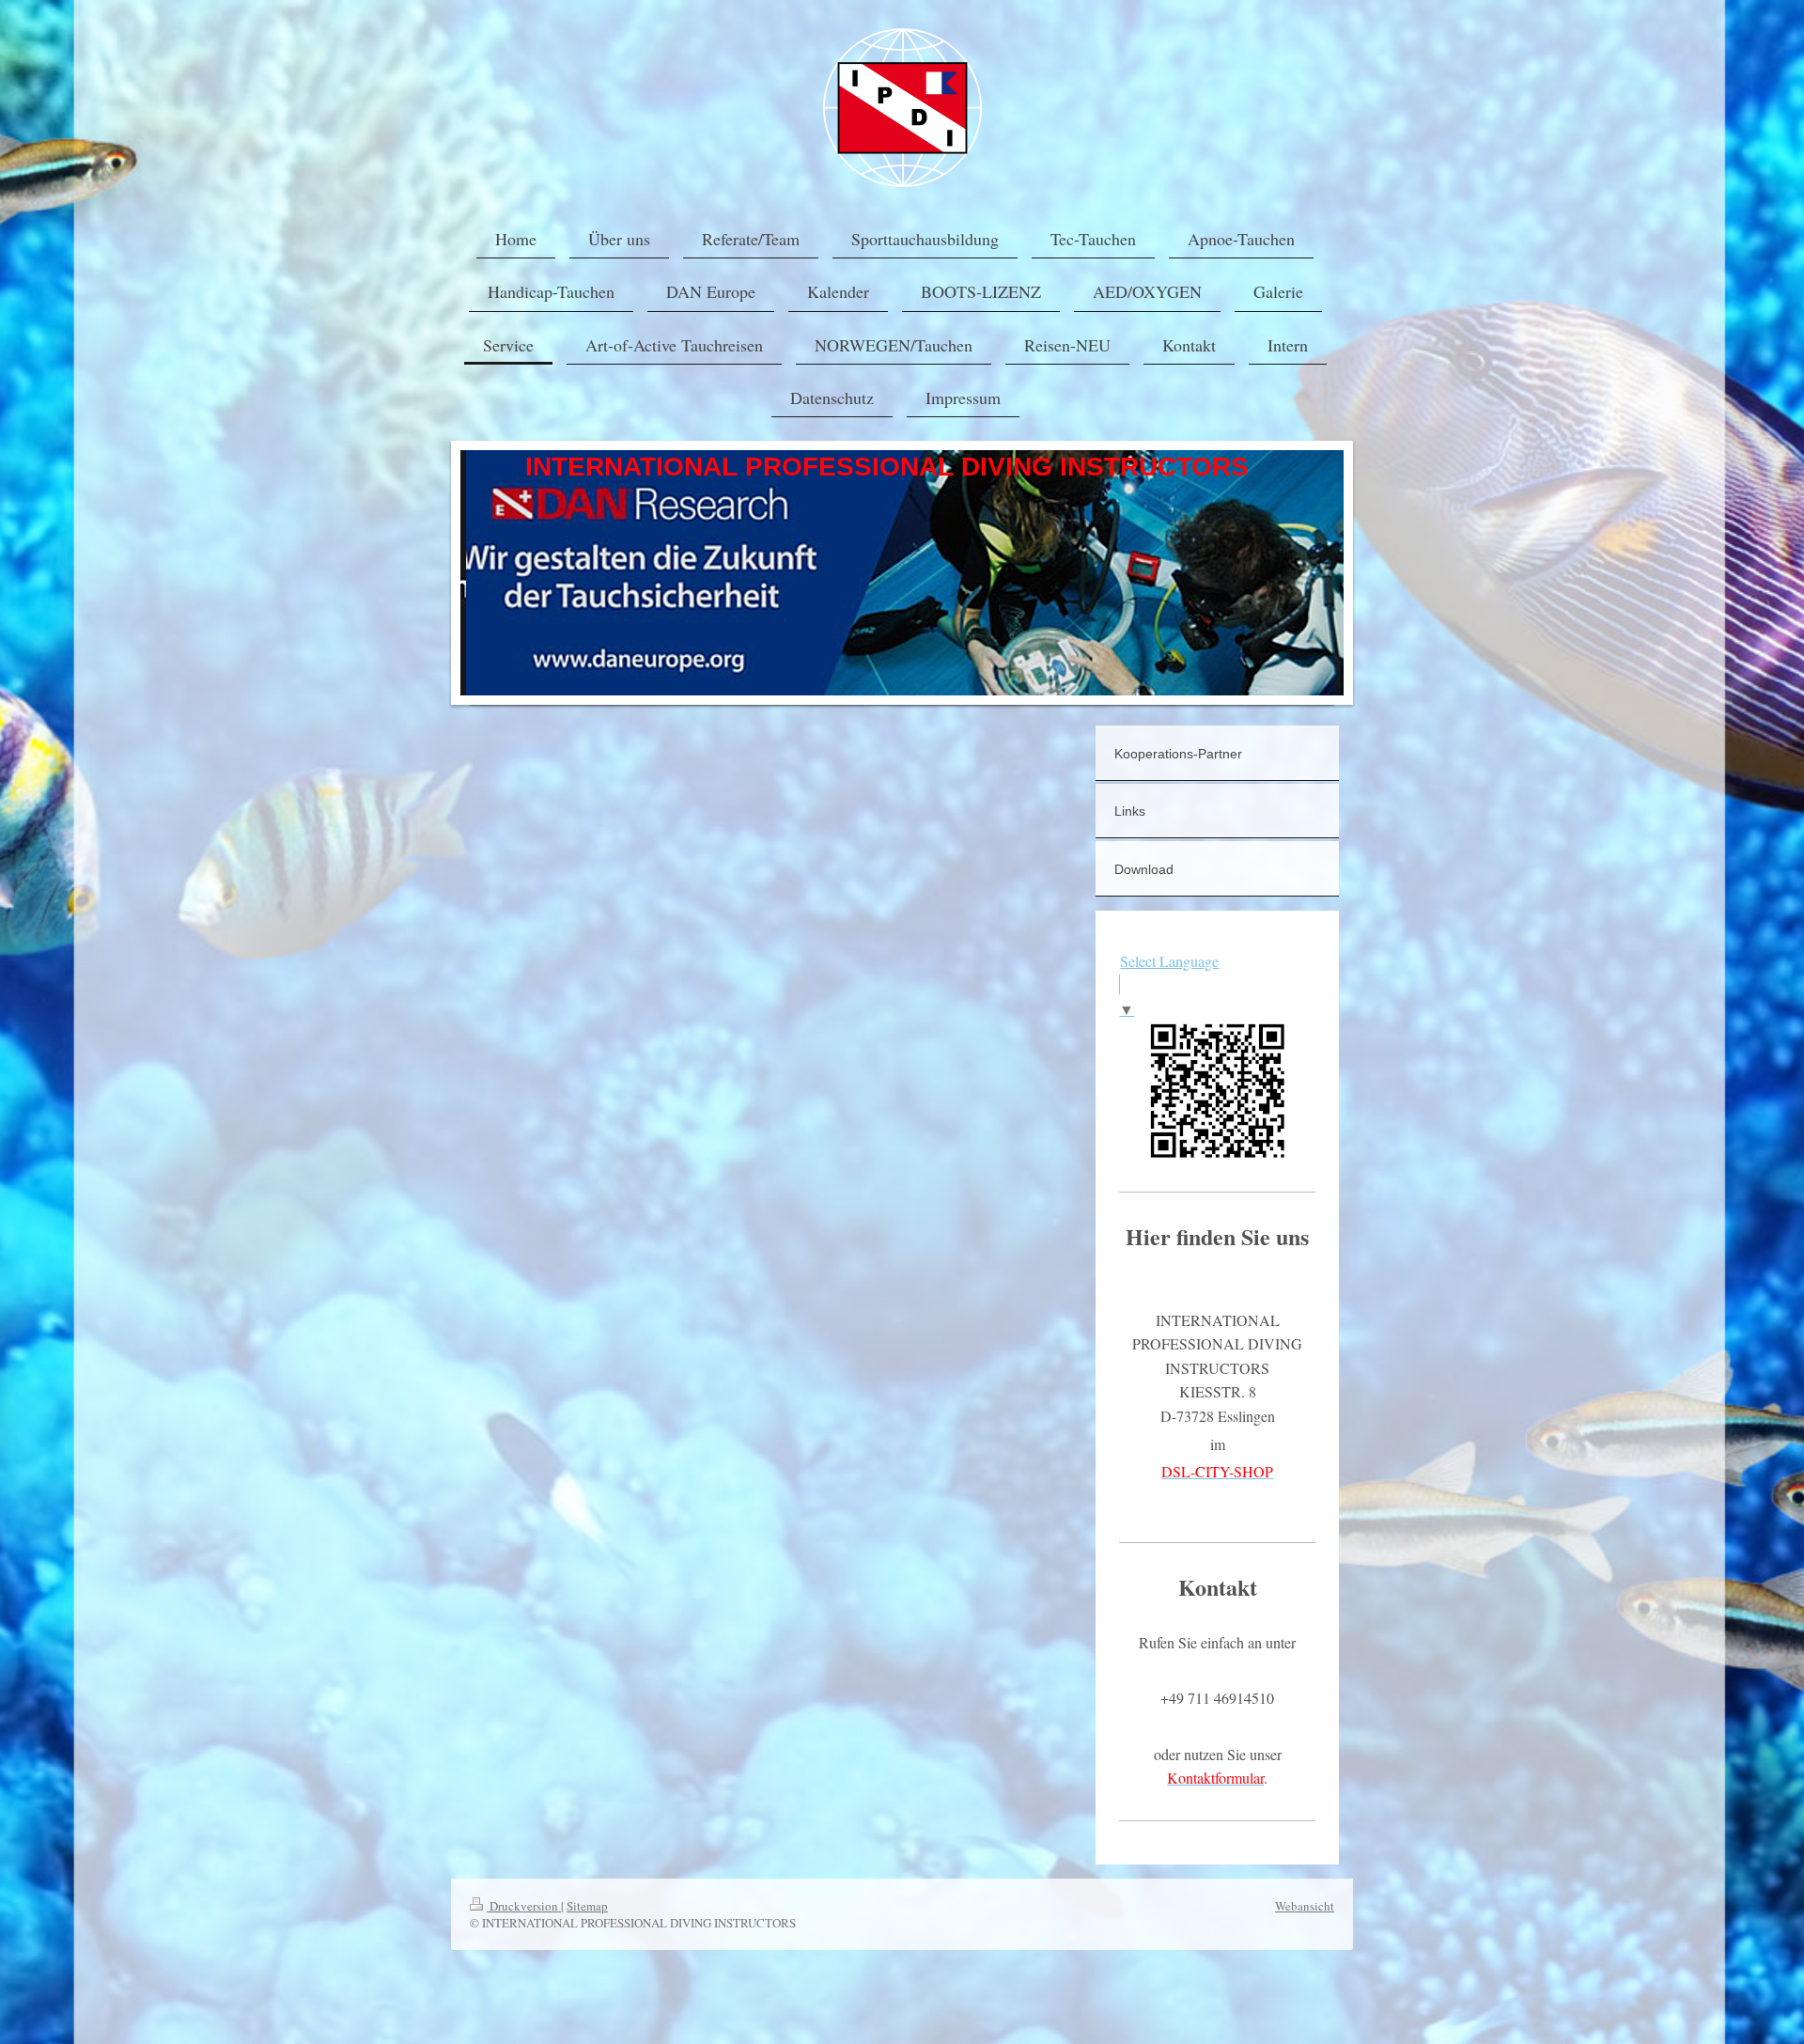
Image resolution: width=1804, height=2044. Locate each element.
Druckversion (524, 1906)
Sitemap (587, 1906)
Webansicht (1305, 1906)
